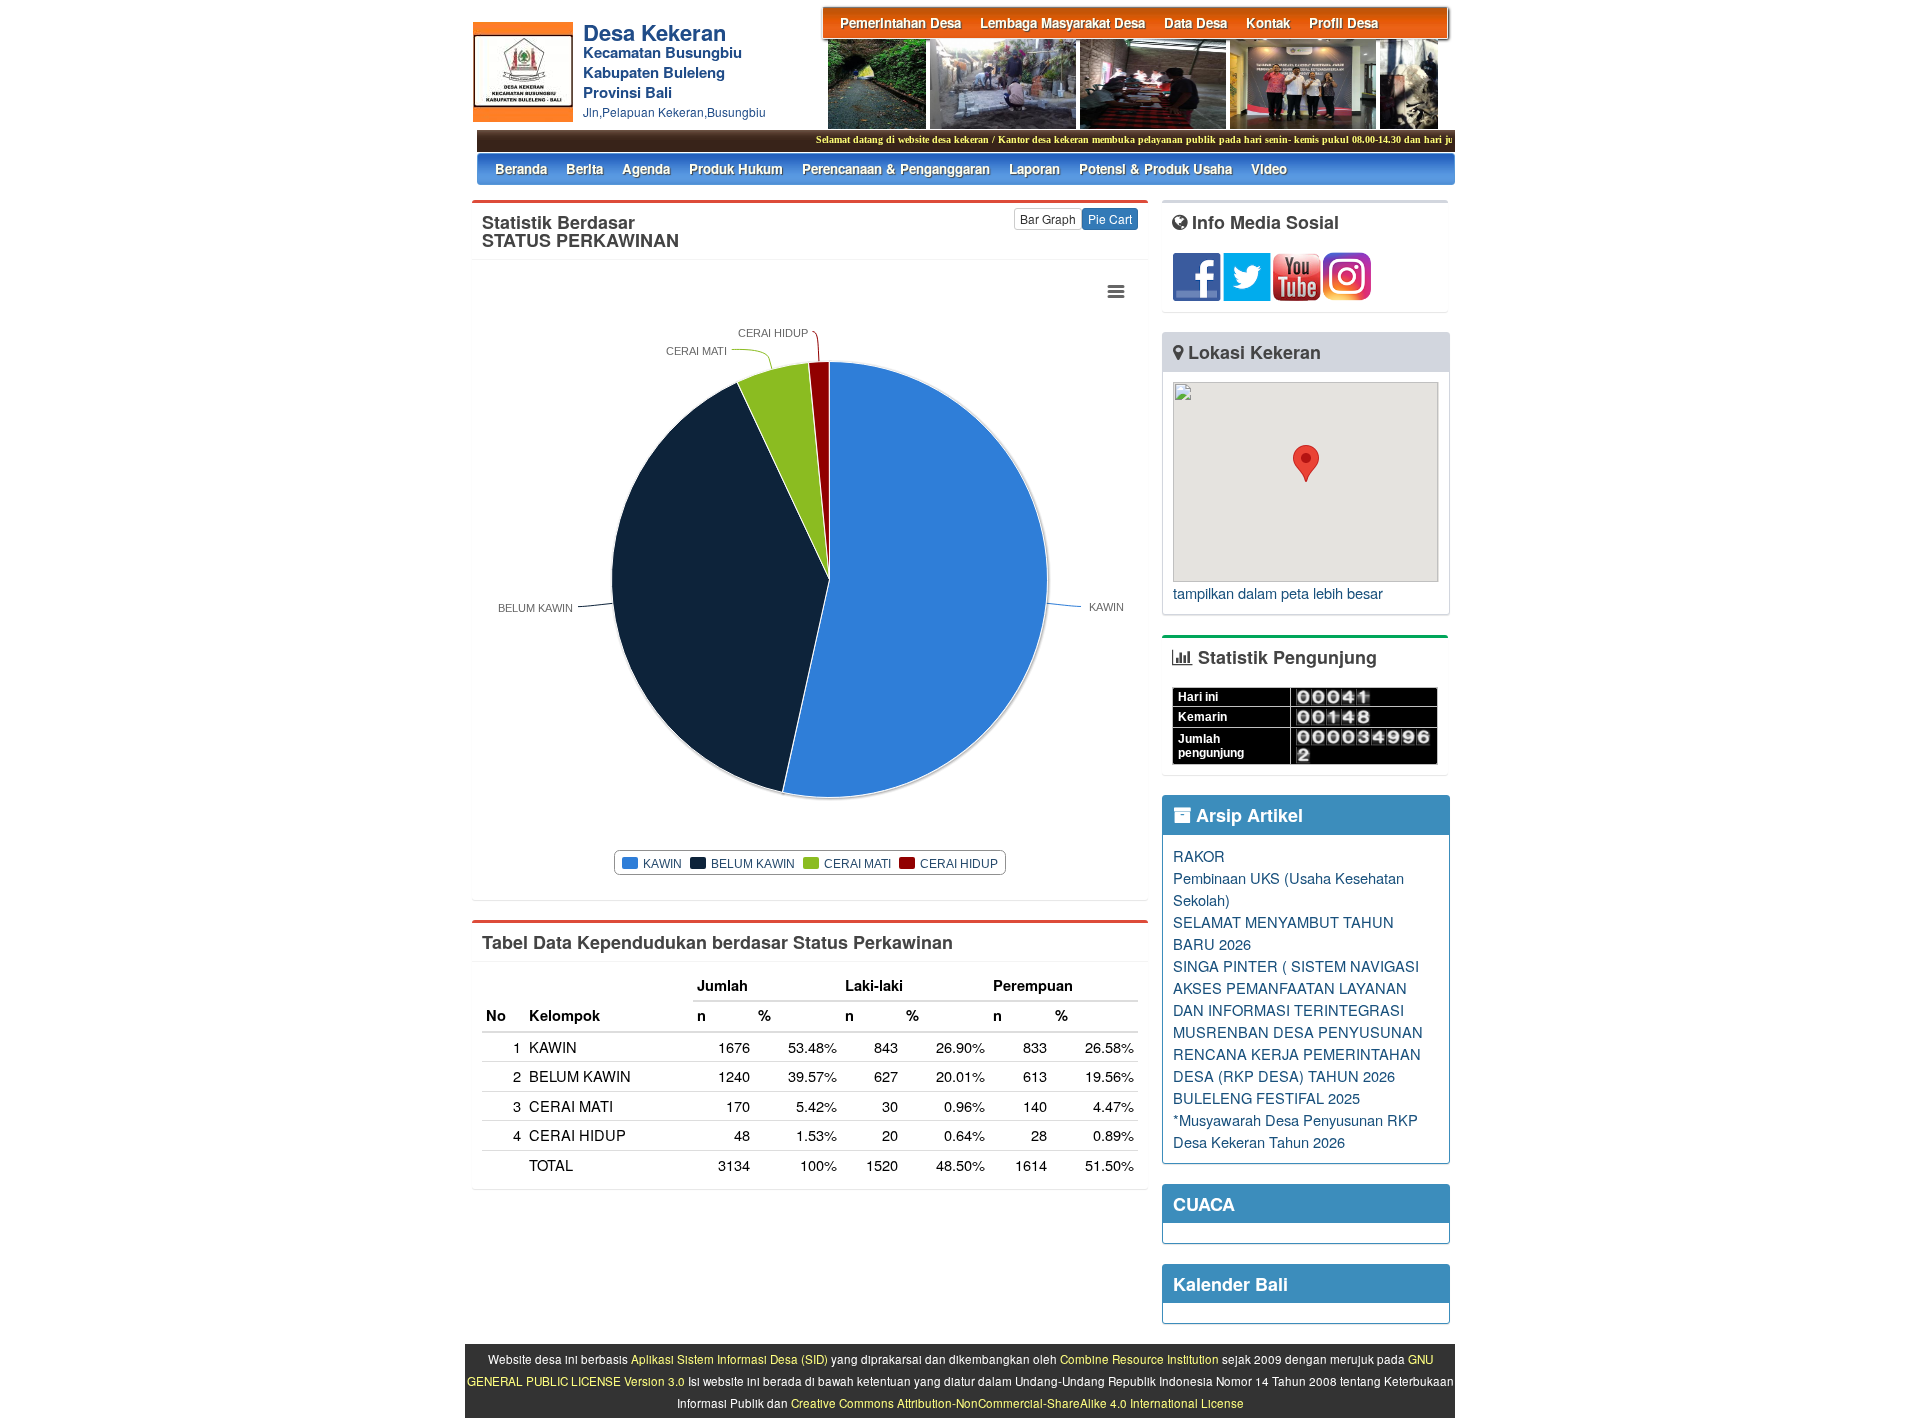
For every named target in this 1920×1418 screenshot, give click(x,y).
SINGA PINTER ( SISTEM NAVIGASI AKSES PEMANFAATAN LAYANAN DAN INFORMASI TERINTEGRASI (1296, 987)
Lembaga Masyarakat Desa (1062, 22)
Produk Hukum (736, 168)
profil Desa (1343, 22)
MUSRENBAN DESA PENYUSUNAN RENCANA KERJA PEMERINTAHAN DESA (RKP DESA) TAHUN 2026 (1298, 1053)
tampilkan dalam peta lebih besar (1278, 592)
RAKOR (1199, 855)
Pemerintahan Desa (900, 22)
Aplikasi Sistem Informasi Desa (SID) (729, 1359)
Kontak (1268, 22)
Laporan (1034, 168)
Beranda (521, 168)
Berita (584, 168)
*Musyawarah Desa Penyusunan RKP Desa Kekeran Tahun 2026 (1295, 1130)
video (1269, 168)
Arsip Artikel (1247, 815)
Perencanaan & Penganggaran (896, 168)
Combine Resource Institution (1139, 1359)
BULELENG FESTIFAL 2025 (1266, 1097)
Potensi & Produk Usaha (1155, 168)
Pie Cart (1110, 218)
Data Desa (1195, 22)
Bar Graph (1048, 218)
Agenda (646, 168)
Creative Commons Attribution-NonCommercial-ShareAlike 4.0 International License (1017, 1403)
